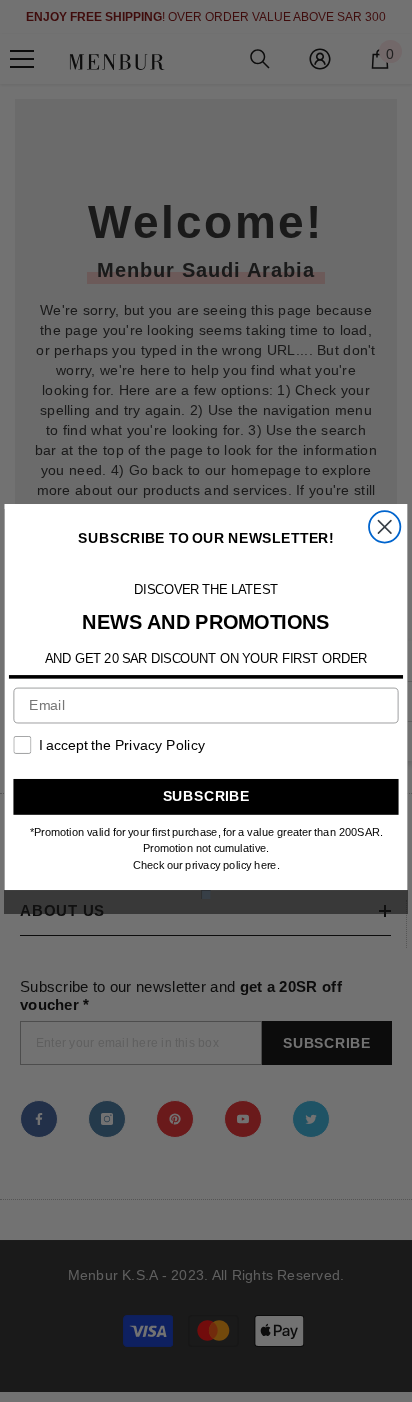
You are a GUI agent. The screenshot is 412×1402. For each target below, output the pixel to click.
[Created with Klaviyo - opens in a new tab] (206, 894)
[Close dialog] (384, 526)
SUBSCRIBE (206, 795)
